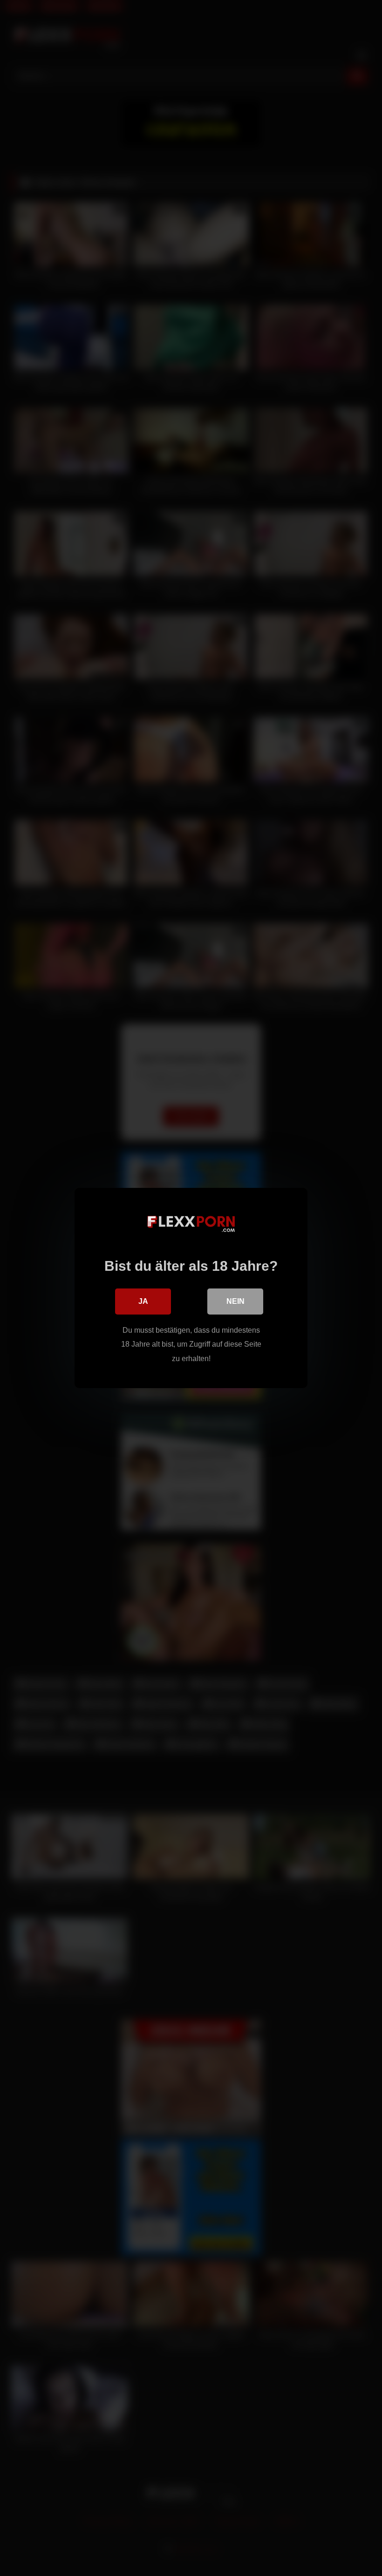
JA (143, 1301)
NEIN (235, 1301)
